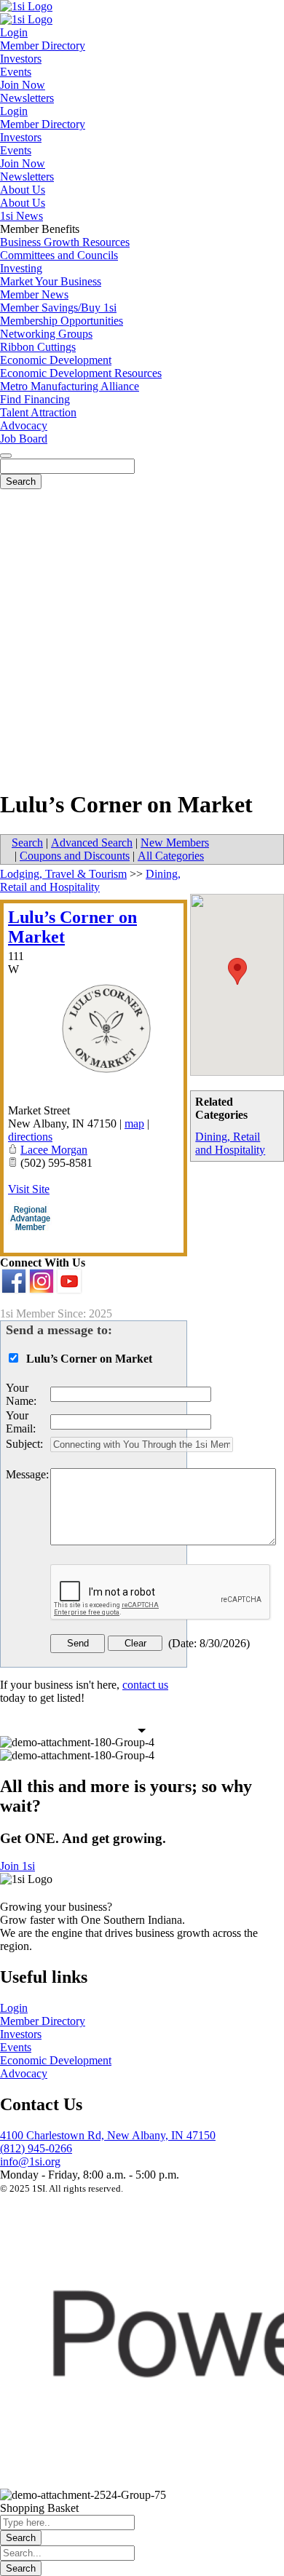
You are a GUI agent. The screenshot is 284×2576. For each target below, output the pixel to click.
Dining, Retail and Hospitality (230, 1143)
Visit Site (29, 1189)
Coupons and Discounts (75, 856)
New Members (175, 843)
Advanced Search (92, 843)
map (134, 1123)
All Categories (171, 856)
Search (27, 843)
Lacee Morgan (54, 1150)
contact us (145, 1685)
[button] (237, 971)
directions (30, 1137)
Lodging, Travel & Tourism (63, 874)
